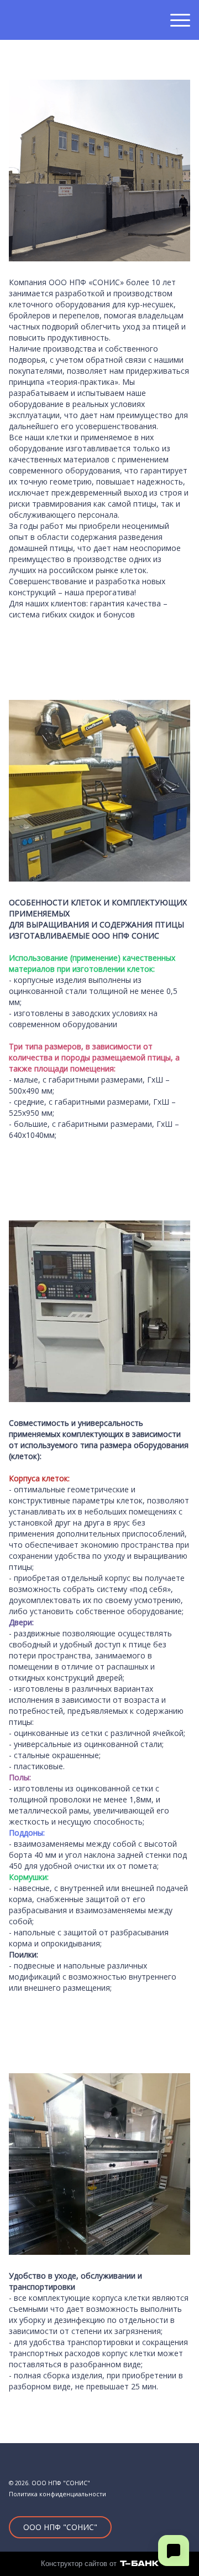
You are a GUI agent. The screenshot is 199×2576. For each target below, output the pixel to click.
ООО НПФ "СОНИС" (60, 2527)
